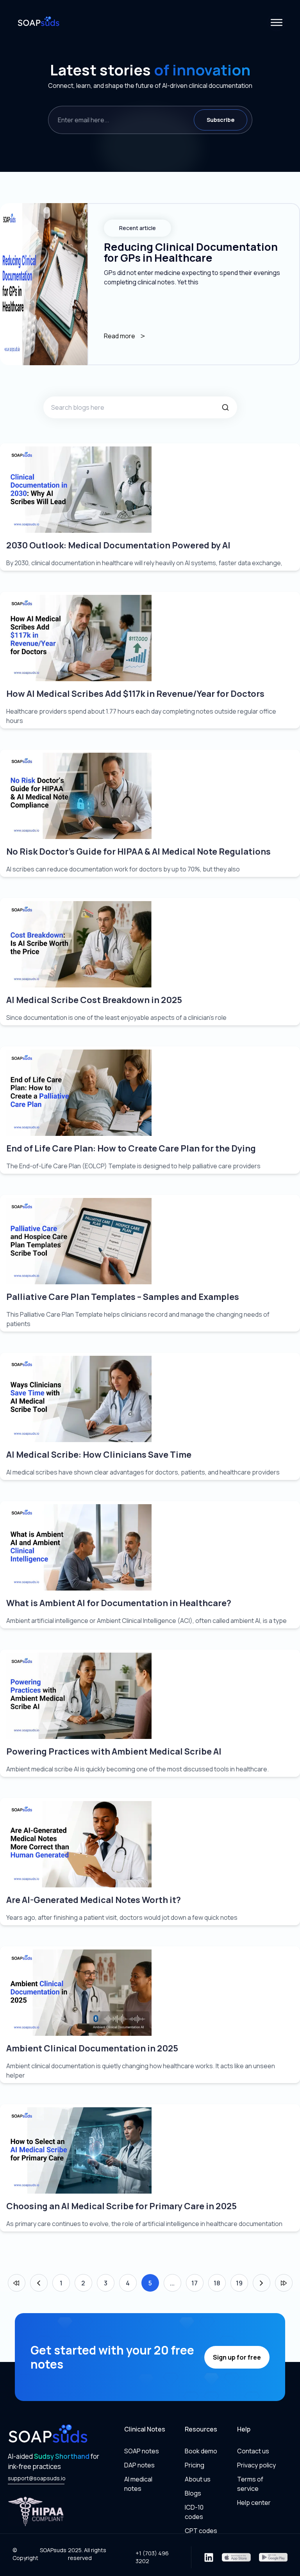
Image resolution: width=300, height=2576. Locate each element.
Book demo (201, 2451)
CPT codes (201, 2531)
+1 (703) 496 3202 (152, 2557)
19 (239, 2283)
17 (195, 2283)
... (172, 2283)
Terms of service (250, 2484)
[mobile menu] (276, 22)
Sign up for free (237, 2357)
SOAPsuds (53, 2550)
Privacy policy (256, 2465)
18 (217, 2283)
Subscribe (221, 120)
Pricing (195, 2465)
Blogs (193, 2493)
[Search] (225, 407)
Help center (254, 2503)
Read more (120, 336)
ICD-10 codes (194, 2512)
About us (198, 2479)
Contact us (253, 2451)
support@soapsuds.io (36, 2478)
